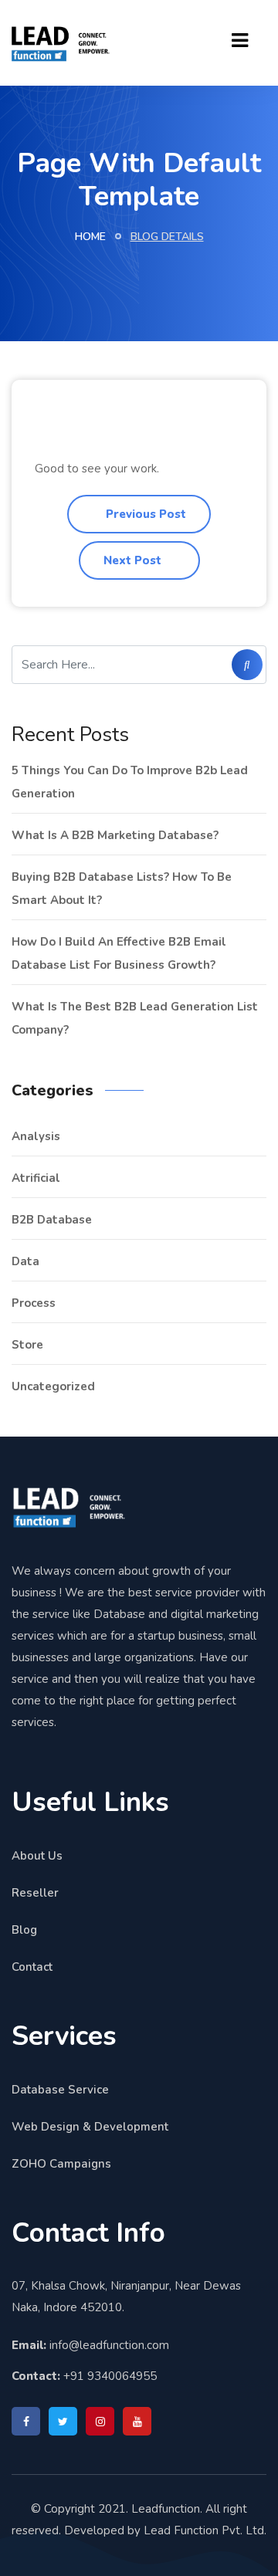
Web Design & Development (90, 2127)
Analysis (36, 1136)
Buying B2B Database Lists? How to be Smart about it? (122, 889)
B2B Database (52, 1220)
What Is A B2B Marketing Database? (115, 835)
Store (27, 1345)
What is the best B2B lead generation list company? (135, 1018)
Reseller (35, 1893)
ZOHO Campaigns (61, 2164)
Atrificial (36, 1178)
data (25, 1261)
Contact (32, 1967)
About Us (37, 1856)
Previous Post (144, 514)
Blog (24, 1930)
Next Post (134, 560)
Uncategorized (53, 1386)
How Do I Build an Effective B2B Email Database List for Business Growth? (119, 953)
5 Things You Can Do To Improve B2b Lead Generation (130, 782)
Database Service (60, 2090)
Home (90, 237)
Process (34, 1303)
